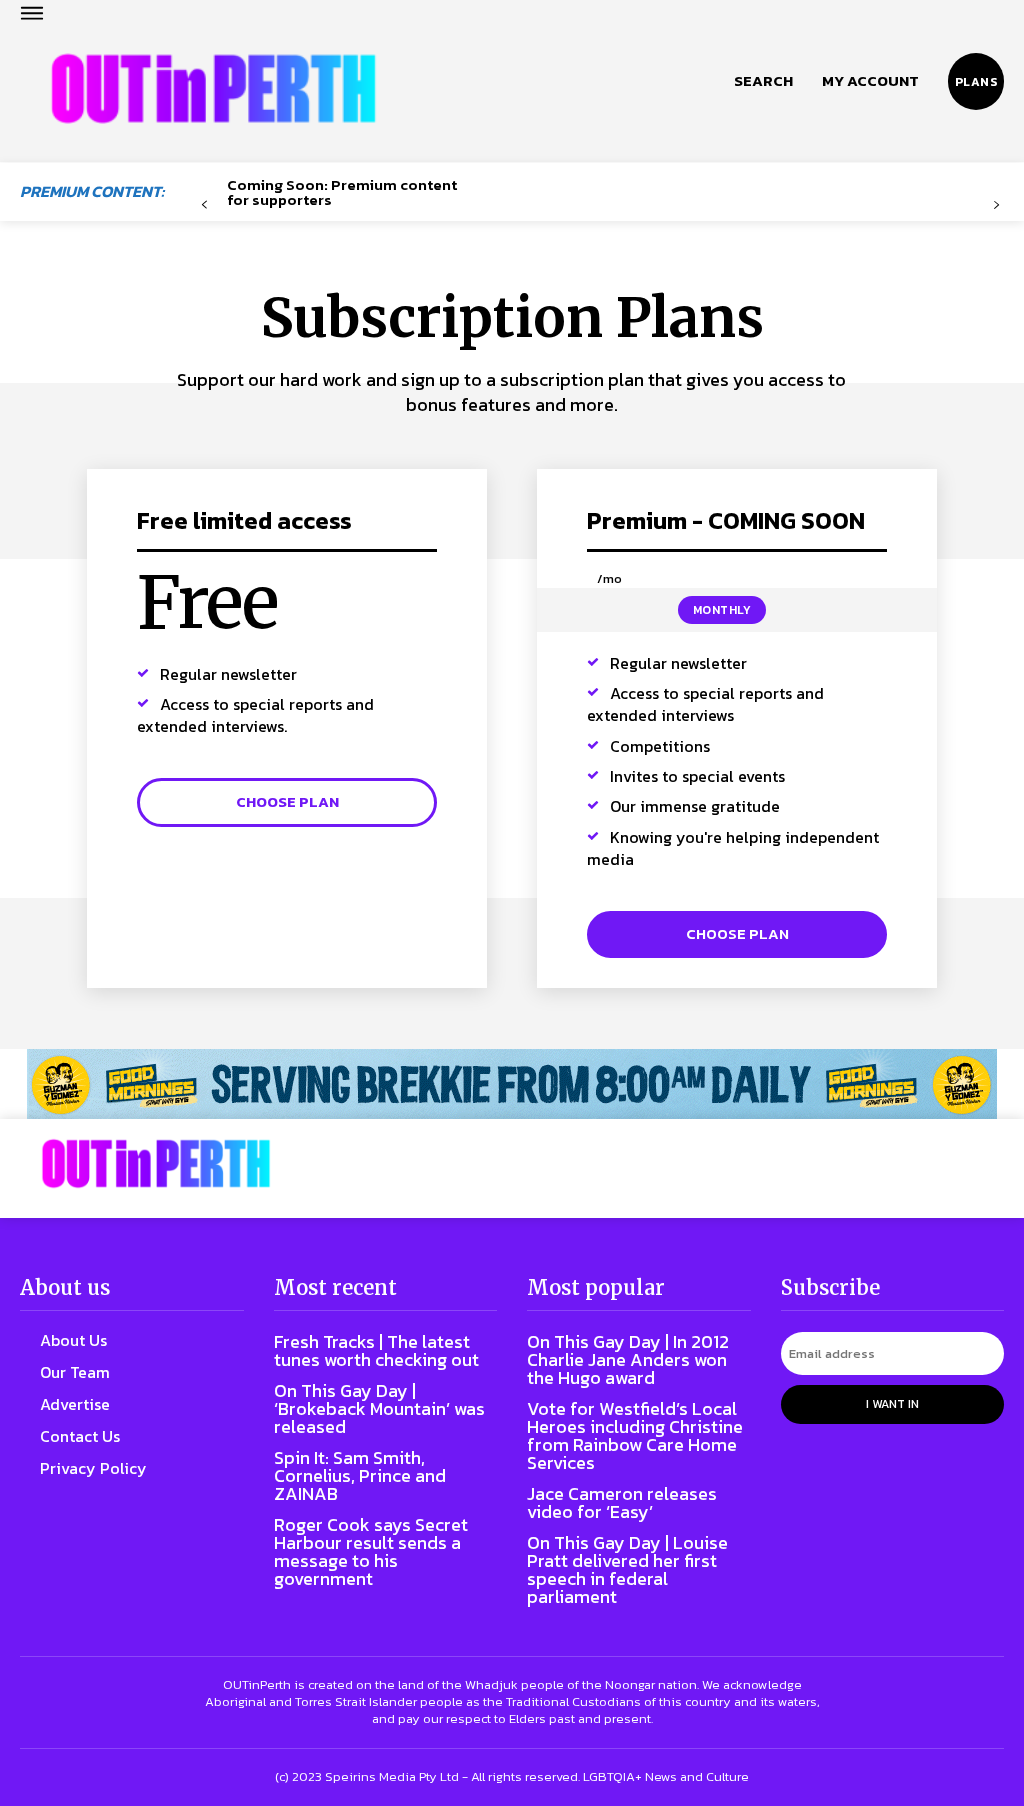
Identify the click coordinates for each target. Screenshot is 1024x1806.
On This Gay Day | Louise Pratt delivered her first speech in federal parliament (627, 1569)
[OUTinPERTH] (213, 89)
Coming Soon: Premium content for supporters (342, 192)
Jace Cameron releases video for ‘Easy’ (622, 1502)
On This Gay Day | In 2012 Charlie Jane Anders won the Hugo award (628, 1359)
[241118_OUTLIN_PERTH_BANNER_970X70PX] (512, 1084)
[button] (763, 81)
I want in (892, 1404)
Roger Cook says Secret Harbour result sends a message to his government (371, 1551)
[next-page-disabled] (996, 205)
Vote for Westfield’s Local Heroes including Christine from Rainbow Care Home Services (635, 1435)
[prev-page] (204, 205)
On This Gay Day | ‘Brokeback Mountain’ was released (379, 1408)
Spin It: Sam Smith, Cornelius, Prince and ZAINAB (360, 1475)
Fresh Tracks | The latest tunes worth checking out (376, 1350)
